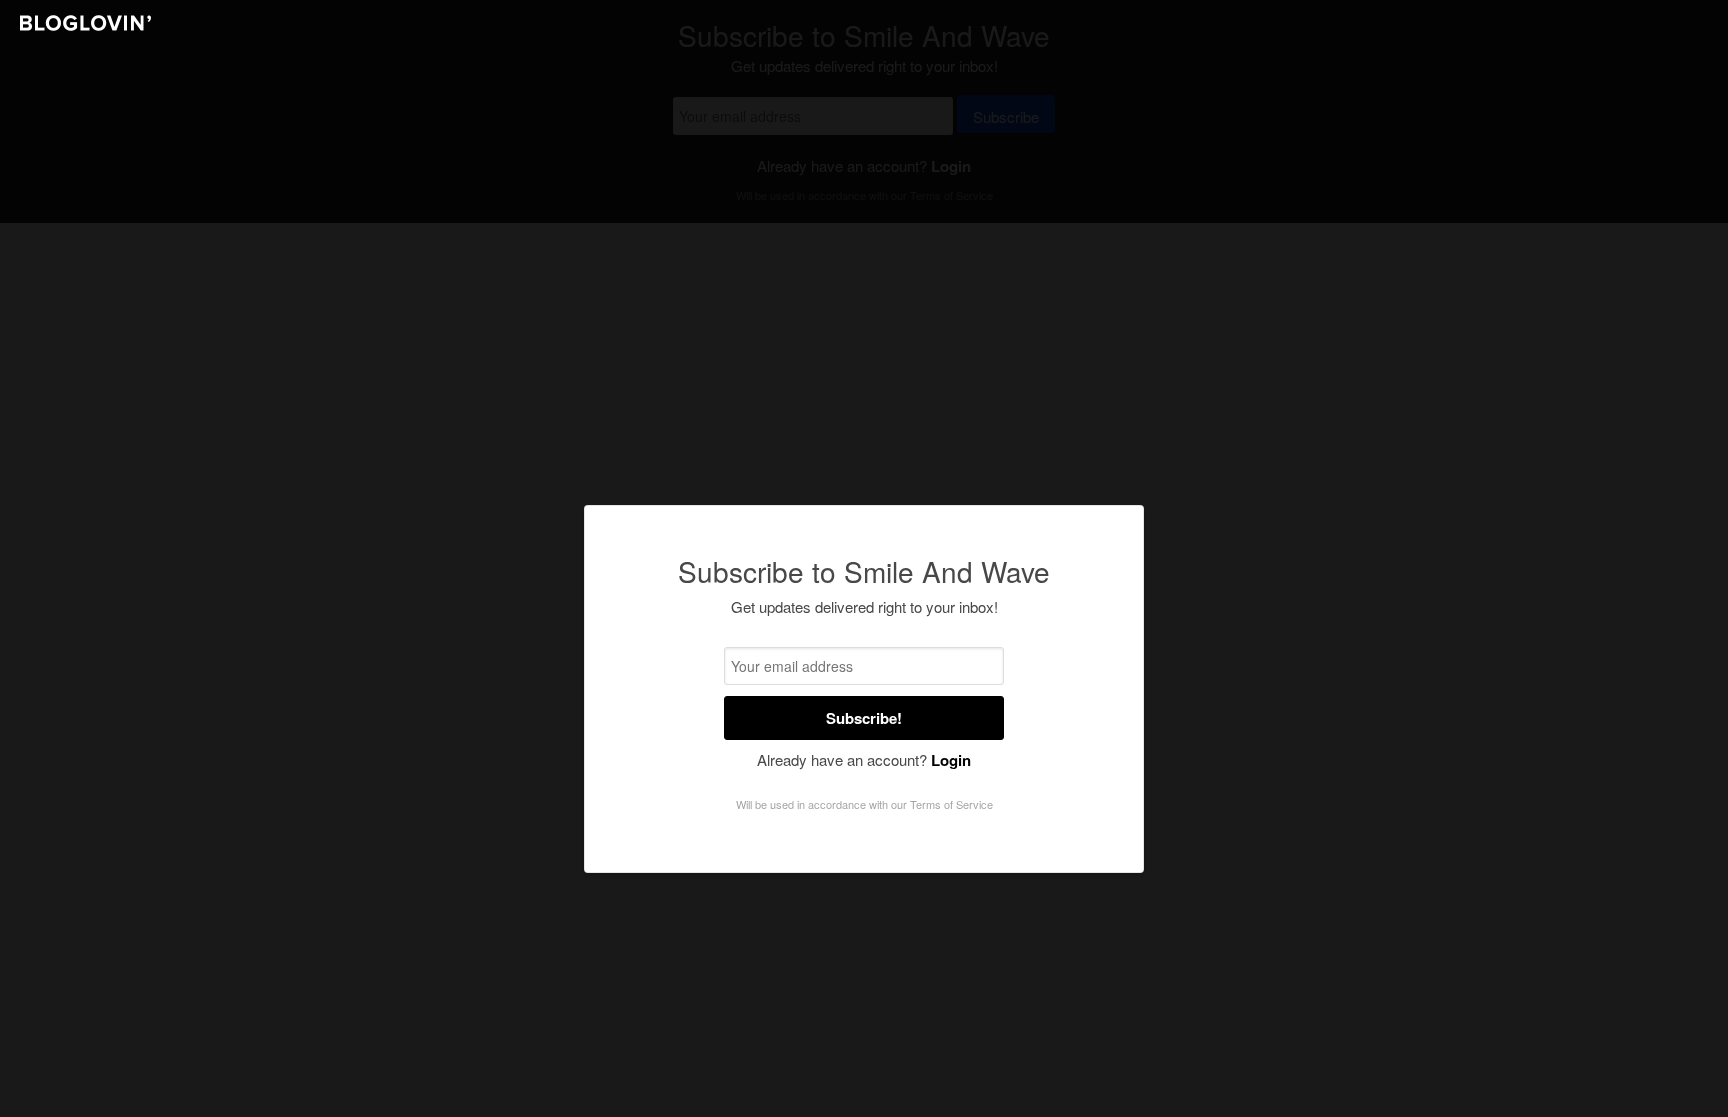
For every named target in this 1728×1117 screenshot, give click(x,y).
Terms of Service (951, 804)
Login (951, 760)
